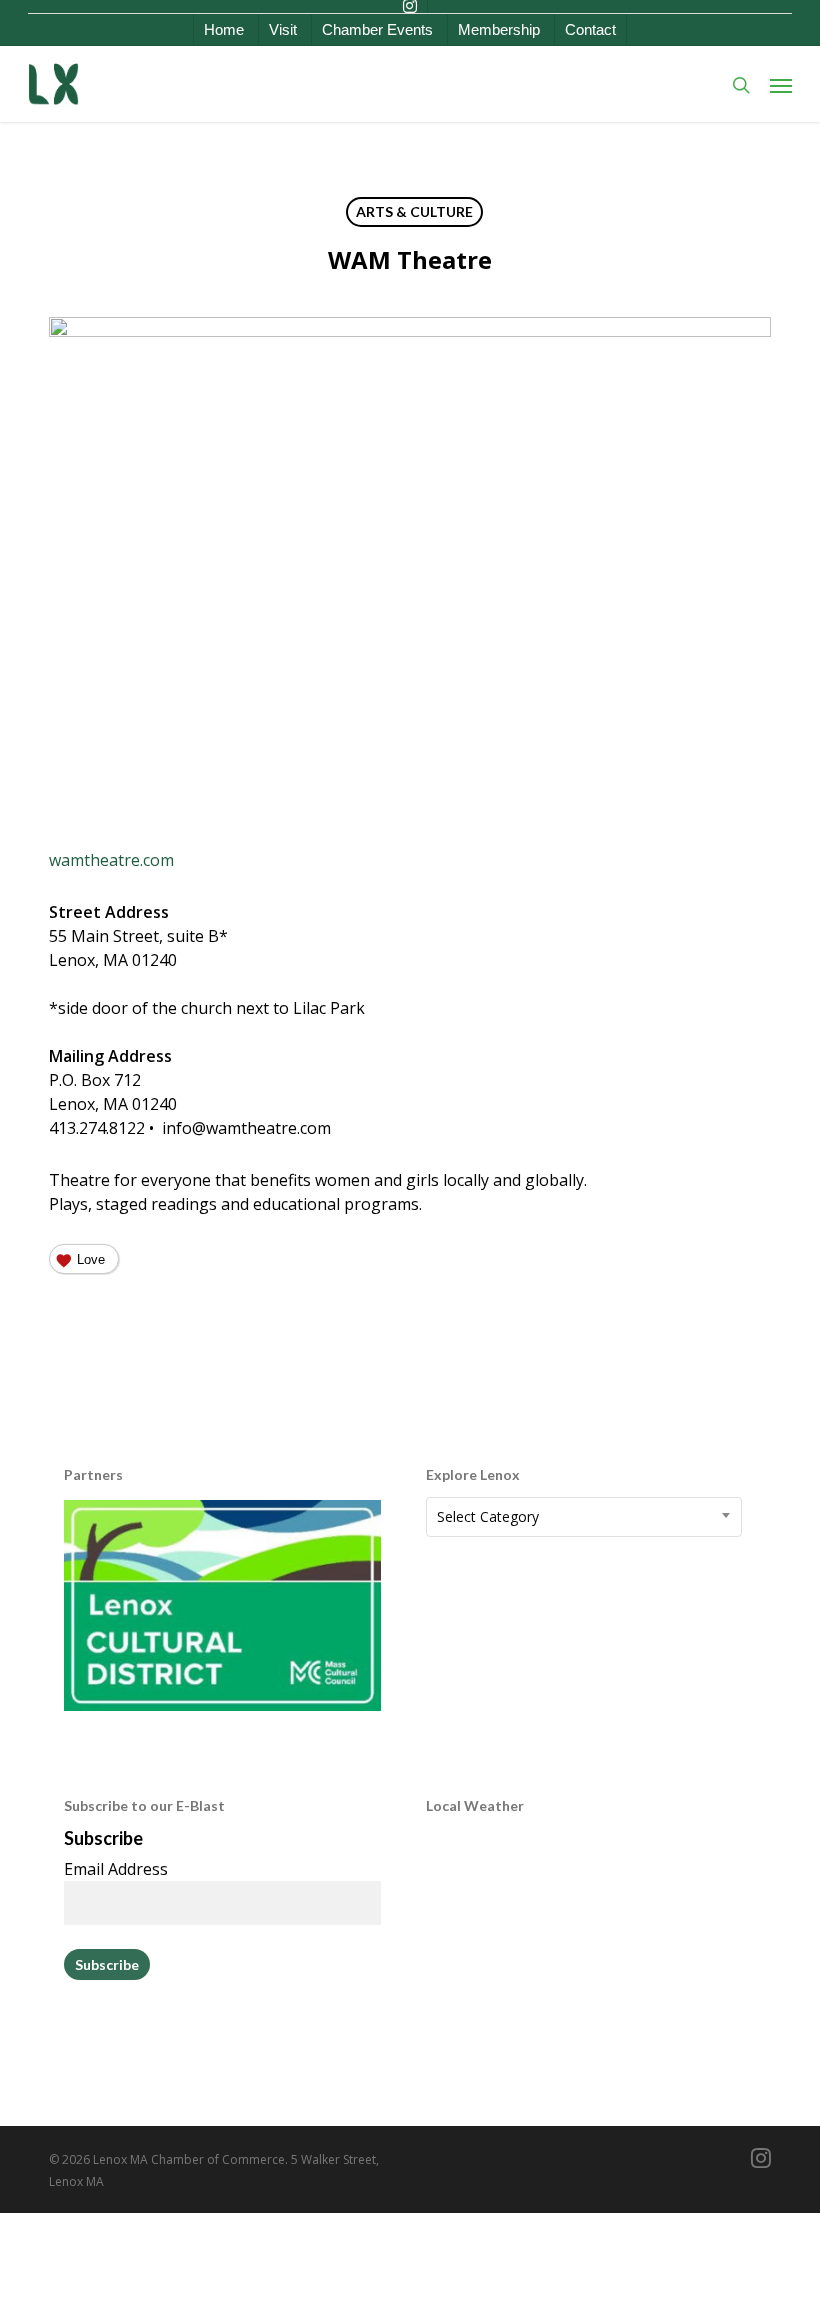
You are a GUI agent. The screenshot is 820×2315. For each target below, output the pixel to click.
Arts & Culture (414, 211)
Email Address (116, 1869)
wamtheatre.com (111, 860)
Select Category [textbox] (488, 1516)
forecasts (531, 2046)
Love (91, 1259)
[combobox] (584, 1517)
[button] (781, 85)
